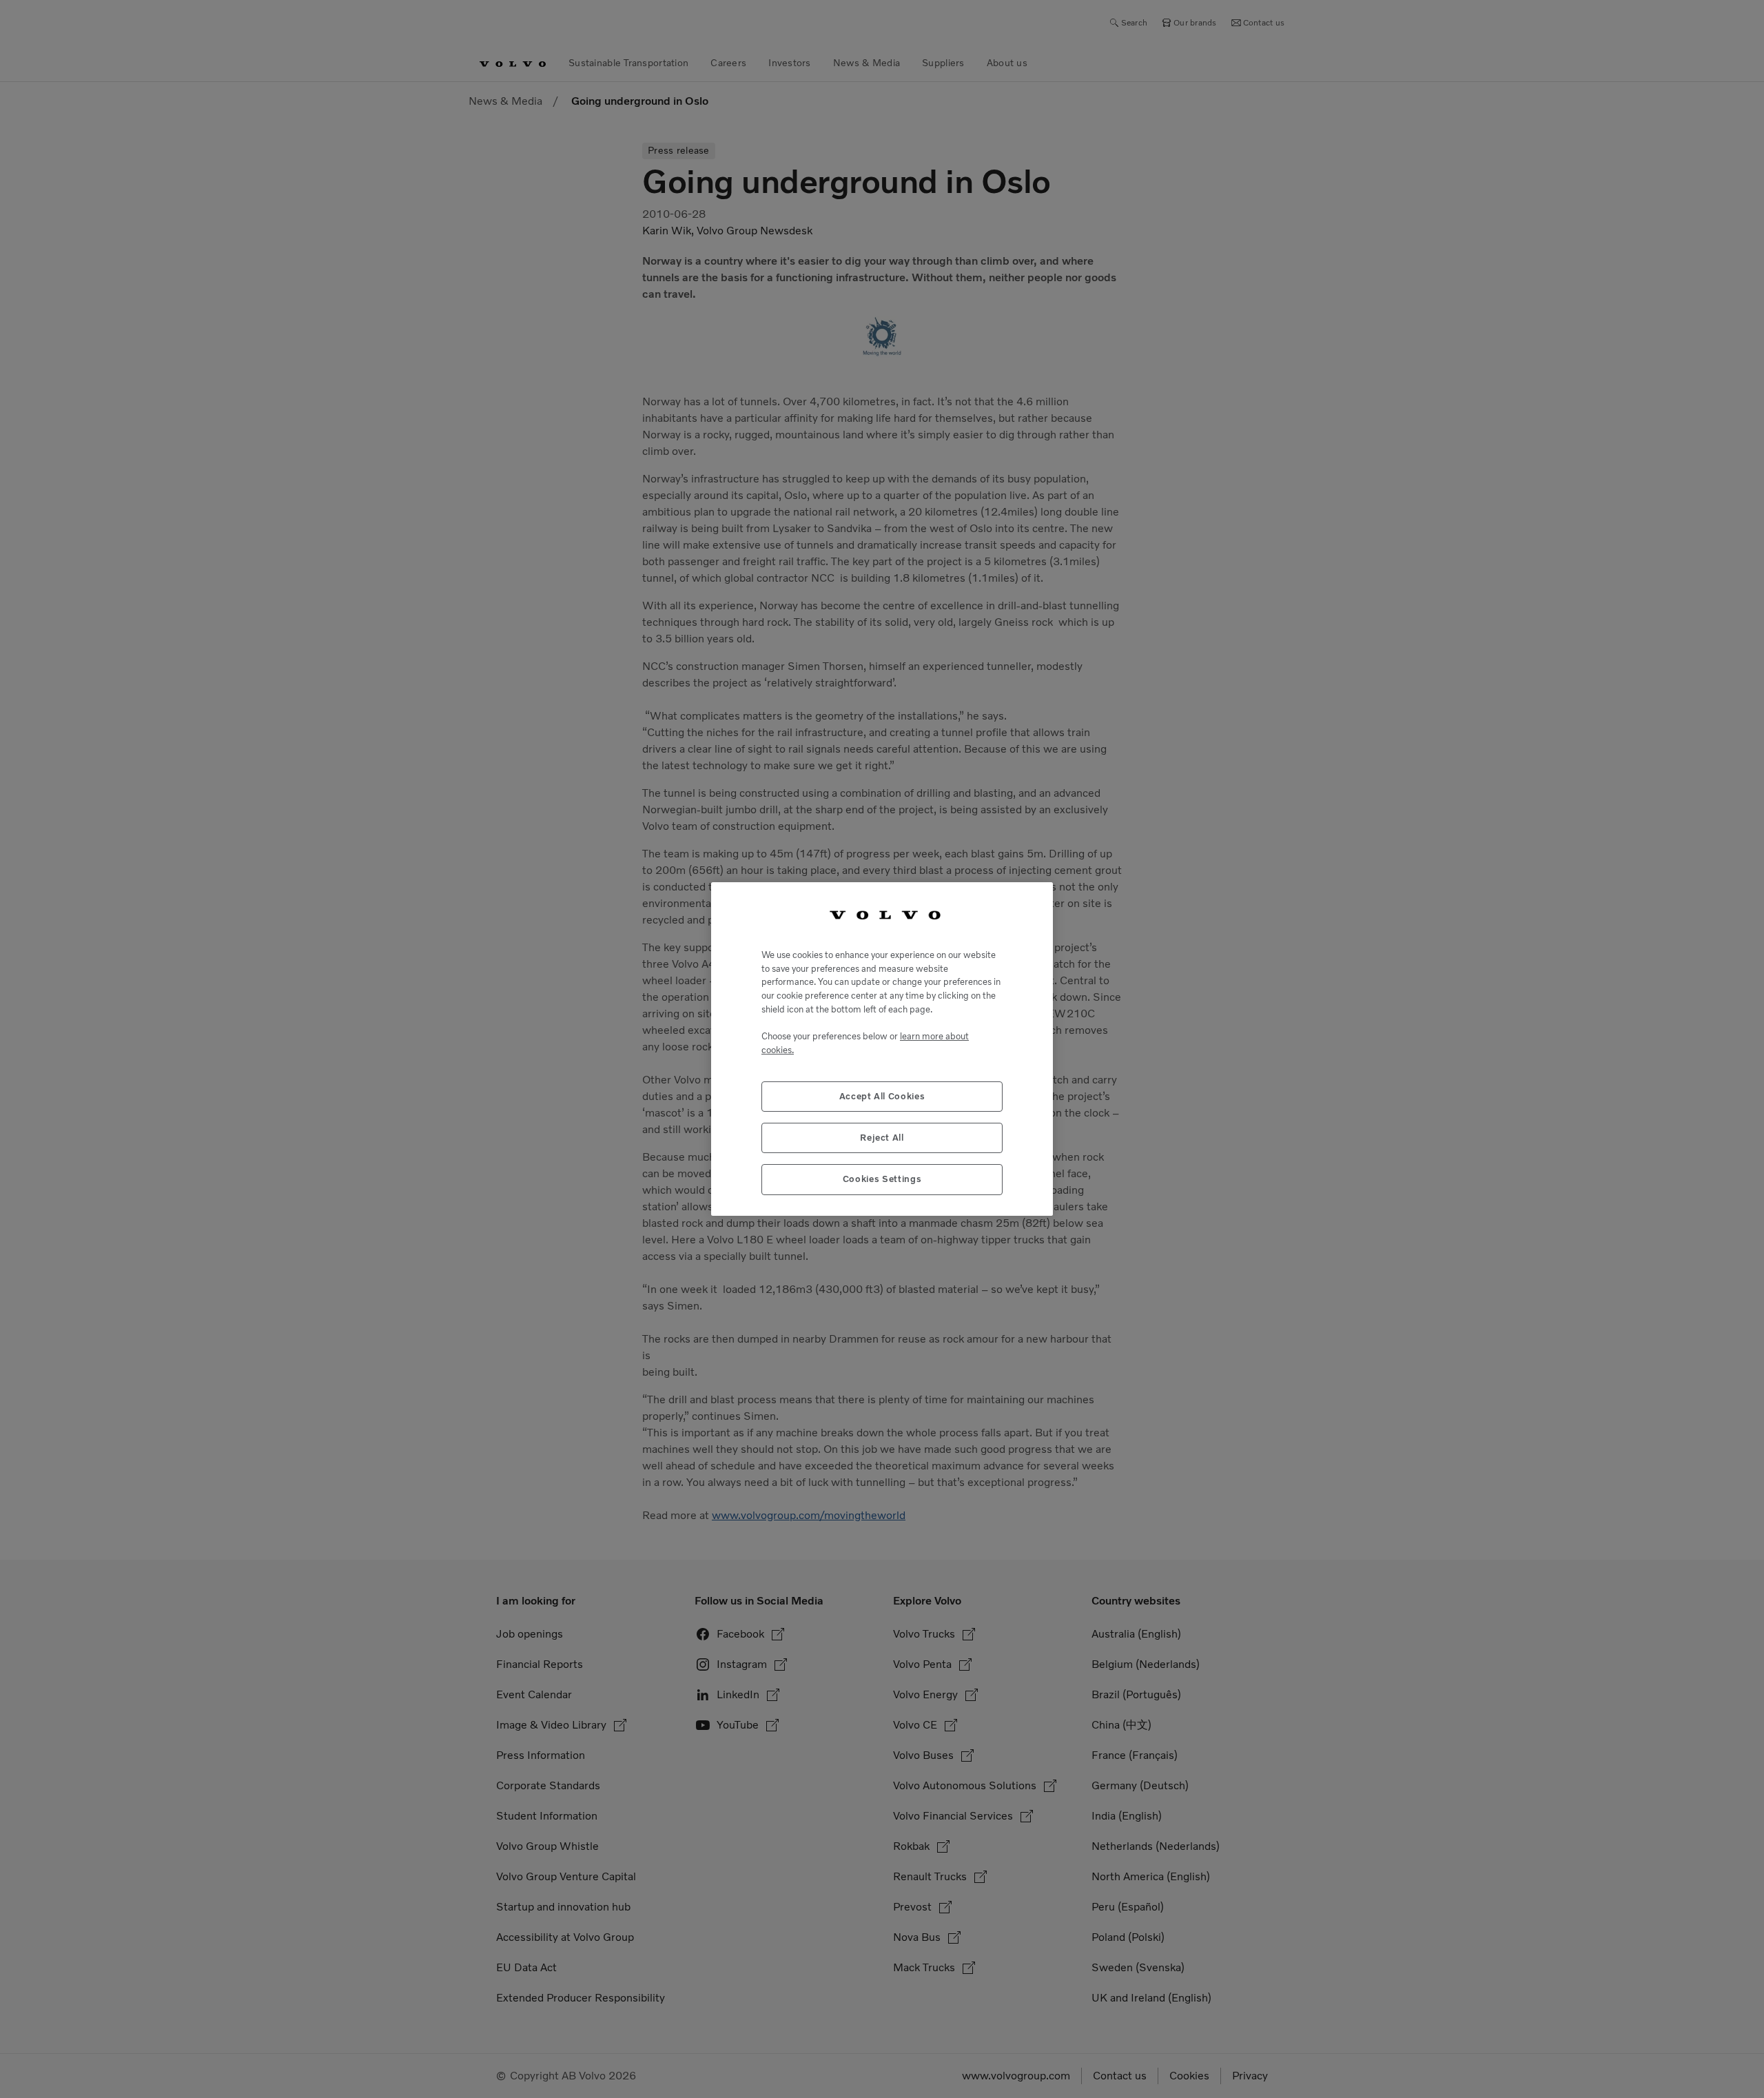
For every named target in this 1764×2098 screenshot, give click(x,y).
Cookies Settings (882, 1179)
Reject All (882, 1138)
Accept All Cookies (882, 1096)
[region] (882, 1049)
